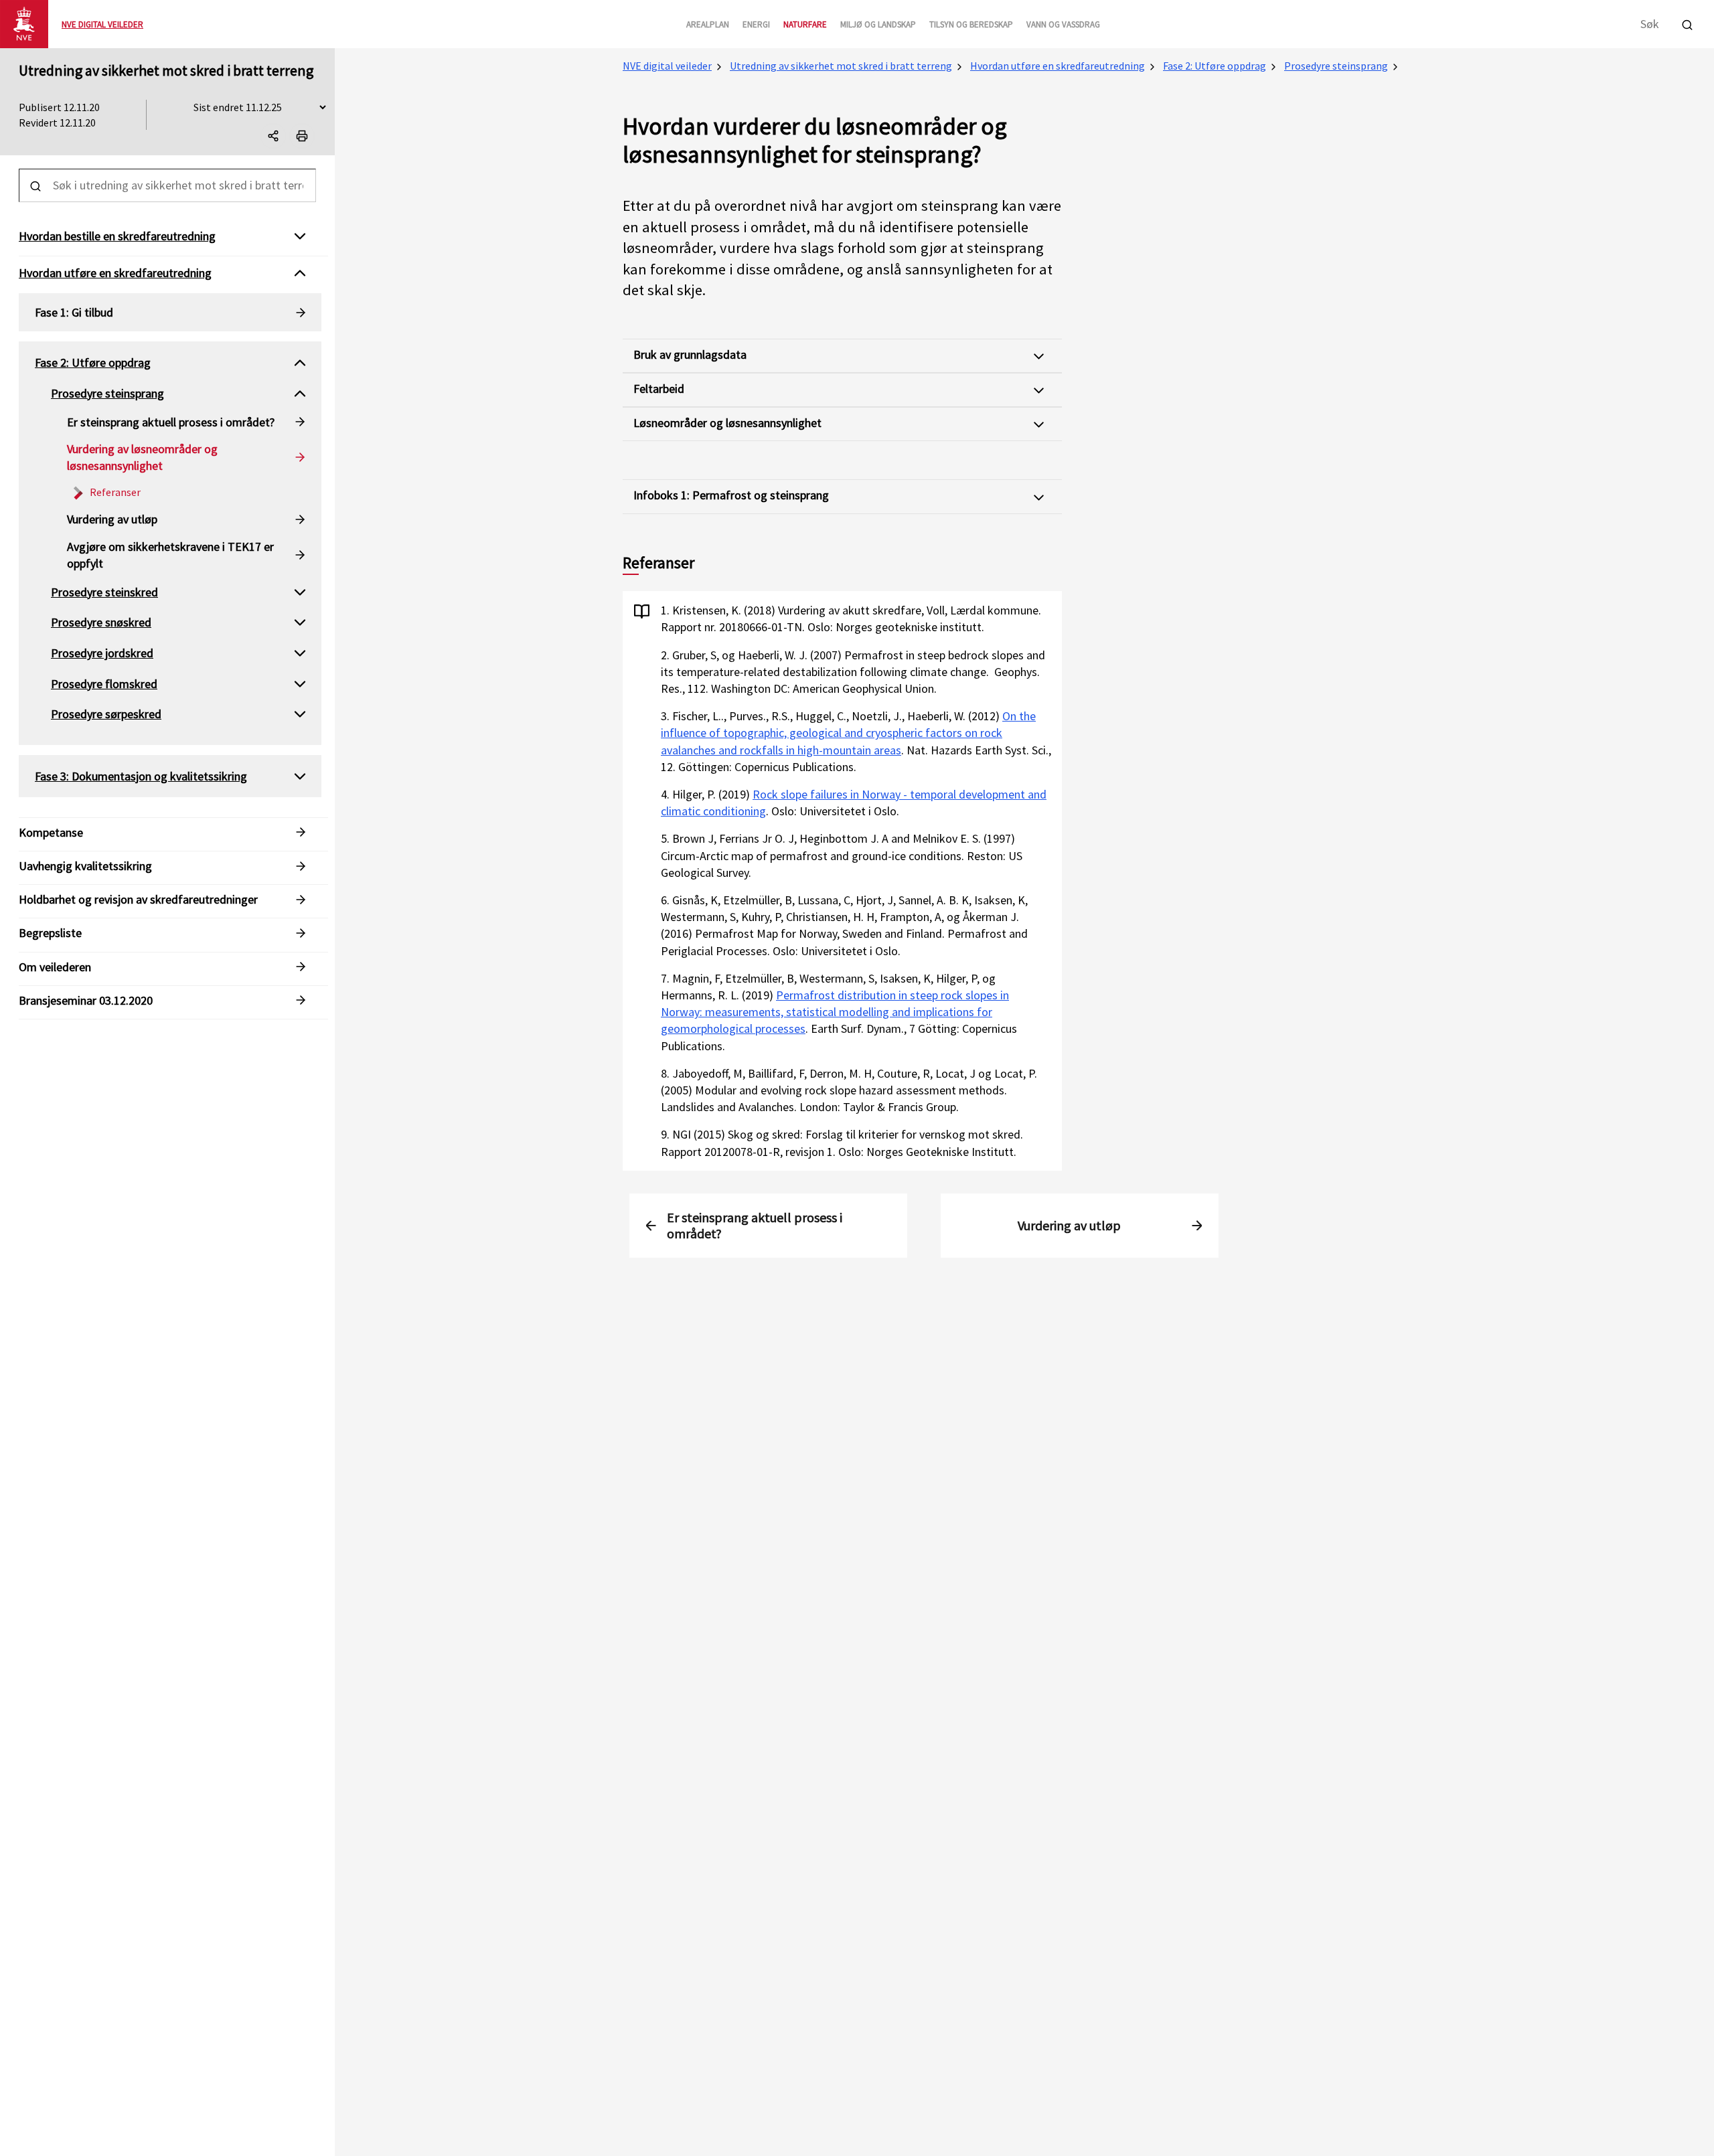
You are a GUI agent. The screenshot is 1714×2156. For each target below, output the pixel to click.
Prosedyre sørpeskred (106, 714)
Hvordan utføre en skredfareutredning (1058, 66)
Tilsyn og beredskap (971, 24)
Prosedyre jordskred (102, 653)
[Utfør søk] (1687, 23)
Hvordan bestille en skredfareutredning (117, 236)
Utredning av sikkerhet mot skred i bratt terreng (166, 70)
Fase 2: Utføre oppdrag (1215, 66)
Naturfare (805, 24)
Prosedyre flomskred (104, 684)
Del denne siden (285, 139)
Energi (756, 24)
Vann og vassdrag (1063, 24)
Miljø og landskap (878, 24)
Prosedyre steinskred (104, 592)
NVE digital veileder (667, 66)
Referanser (115, 492)
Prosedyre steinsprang (1336, 66)
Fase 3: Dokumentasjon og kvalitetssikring (141, 776)
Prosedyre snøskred (101, 622)
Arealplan (708, 24)
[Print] (302, 136)
